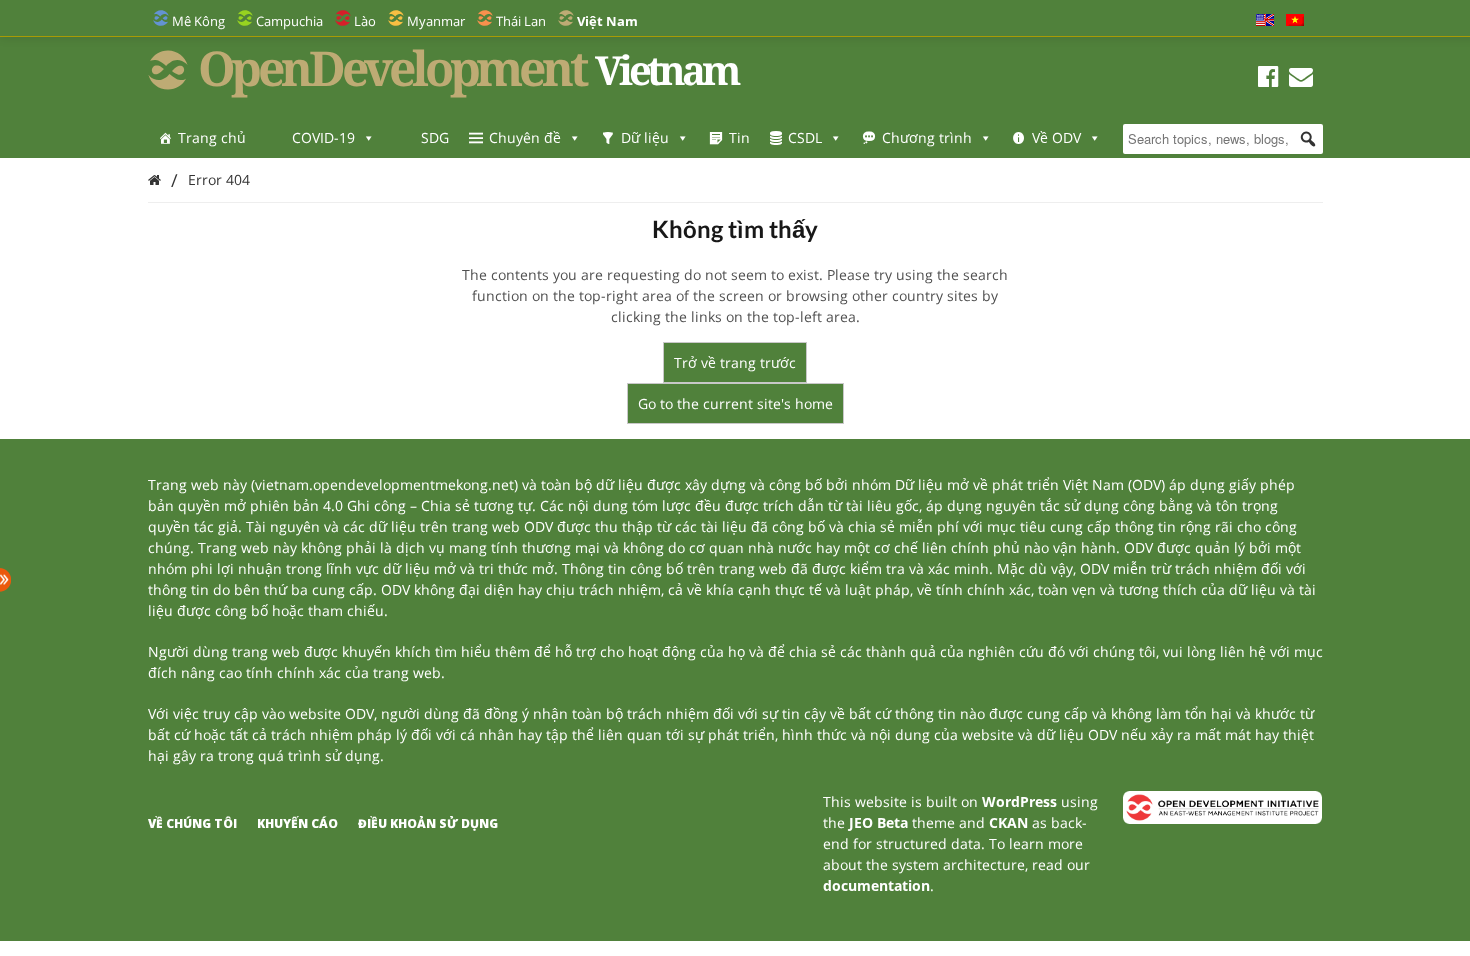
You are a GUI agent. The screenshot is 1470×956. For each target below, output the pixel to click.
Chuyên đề (525, 137)
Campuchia (289, 21)
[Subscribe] (1301, 79)
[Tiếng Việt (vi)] (1295, 21)
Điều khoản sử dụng (428, 823)
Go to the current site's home (735, 403)
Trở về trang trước (735, 362)
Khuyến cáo (297, 823)
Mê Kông (198, 21)
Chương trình (927, 137)
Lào (365, 21)
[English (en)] (1265, 21)
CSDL (805, 137)
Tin (739, 137)
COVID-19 (323, 137)
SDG (435, 137)
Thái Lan (521, 21)
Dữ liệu (645, 137)
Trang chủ (212, 137)
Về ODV (1056, 137)
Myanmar (436, 21)
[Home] (154, 179)
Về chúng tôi (192, 823)
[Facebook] (1268, 79)
